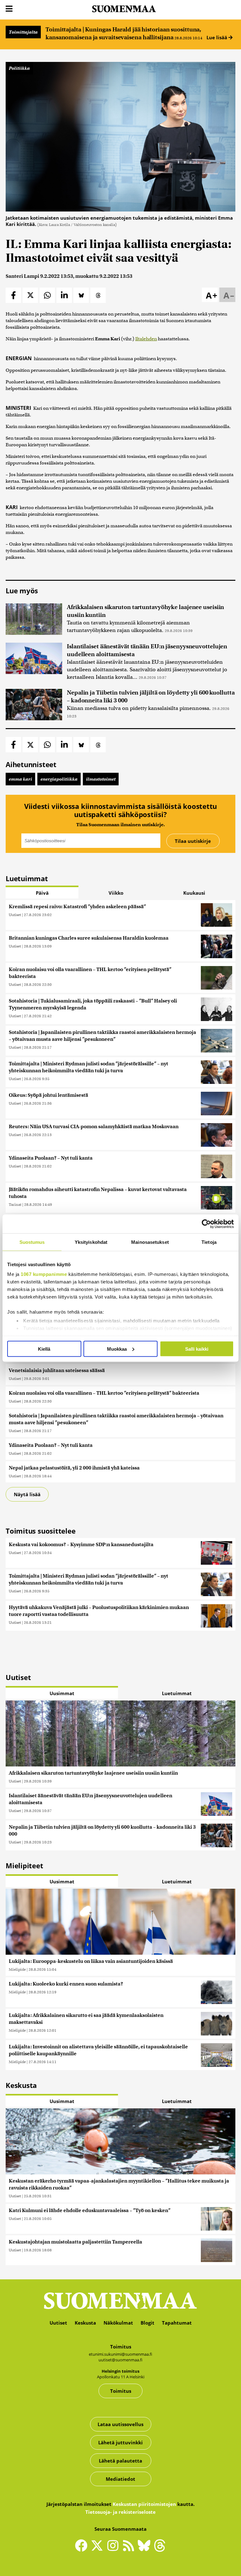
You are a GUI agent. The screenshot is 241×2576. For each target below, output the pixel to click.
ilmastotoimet (101, 779)
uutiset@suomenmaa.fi (120, 2360)
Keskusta (85, 2323)
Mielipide (17, 1969)
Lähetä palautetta (120, 2461)
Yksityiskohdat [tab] (91, 1242)
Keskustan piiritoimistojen (144, 2504)
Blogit (147, 2323)
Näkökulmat (118, 2323)
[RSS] (130, 2548)
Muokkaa (117, 1349)
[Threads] (160, 2550)
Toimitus (121, 2391)
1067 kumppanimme (44, 1274)
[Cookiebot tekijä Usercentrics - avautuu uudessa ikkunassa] (206, 1224)
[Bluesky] (146, 2550)
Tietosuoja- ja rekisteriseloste (120, 2512)
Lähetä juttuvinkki (120, 2442)
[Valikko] (9, 9)
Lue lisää (217, 37)
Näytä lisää (27, 1494)
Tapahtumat (177, 2323)
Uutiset (15, 915)
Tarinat (15, 1204)
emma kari (20, 779)
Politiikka (19, 68)
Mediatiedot (120, 2479)
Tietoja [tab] (209, 1242)
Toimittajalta (23, 32)
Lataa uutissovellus (120, 2424)
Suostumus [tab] (32, 1242)
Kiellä (44, 1349)
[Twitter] (99, 2550)
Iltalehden (146, 339)
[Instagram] (114, 2548)
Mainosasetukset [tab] (150, 1242)
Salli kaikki (197, 1349)
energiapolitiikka (59, 779)
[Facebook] (83, 2548)
